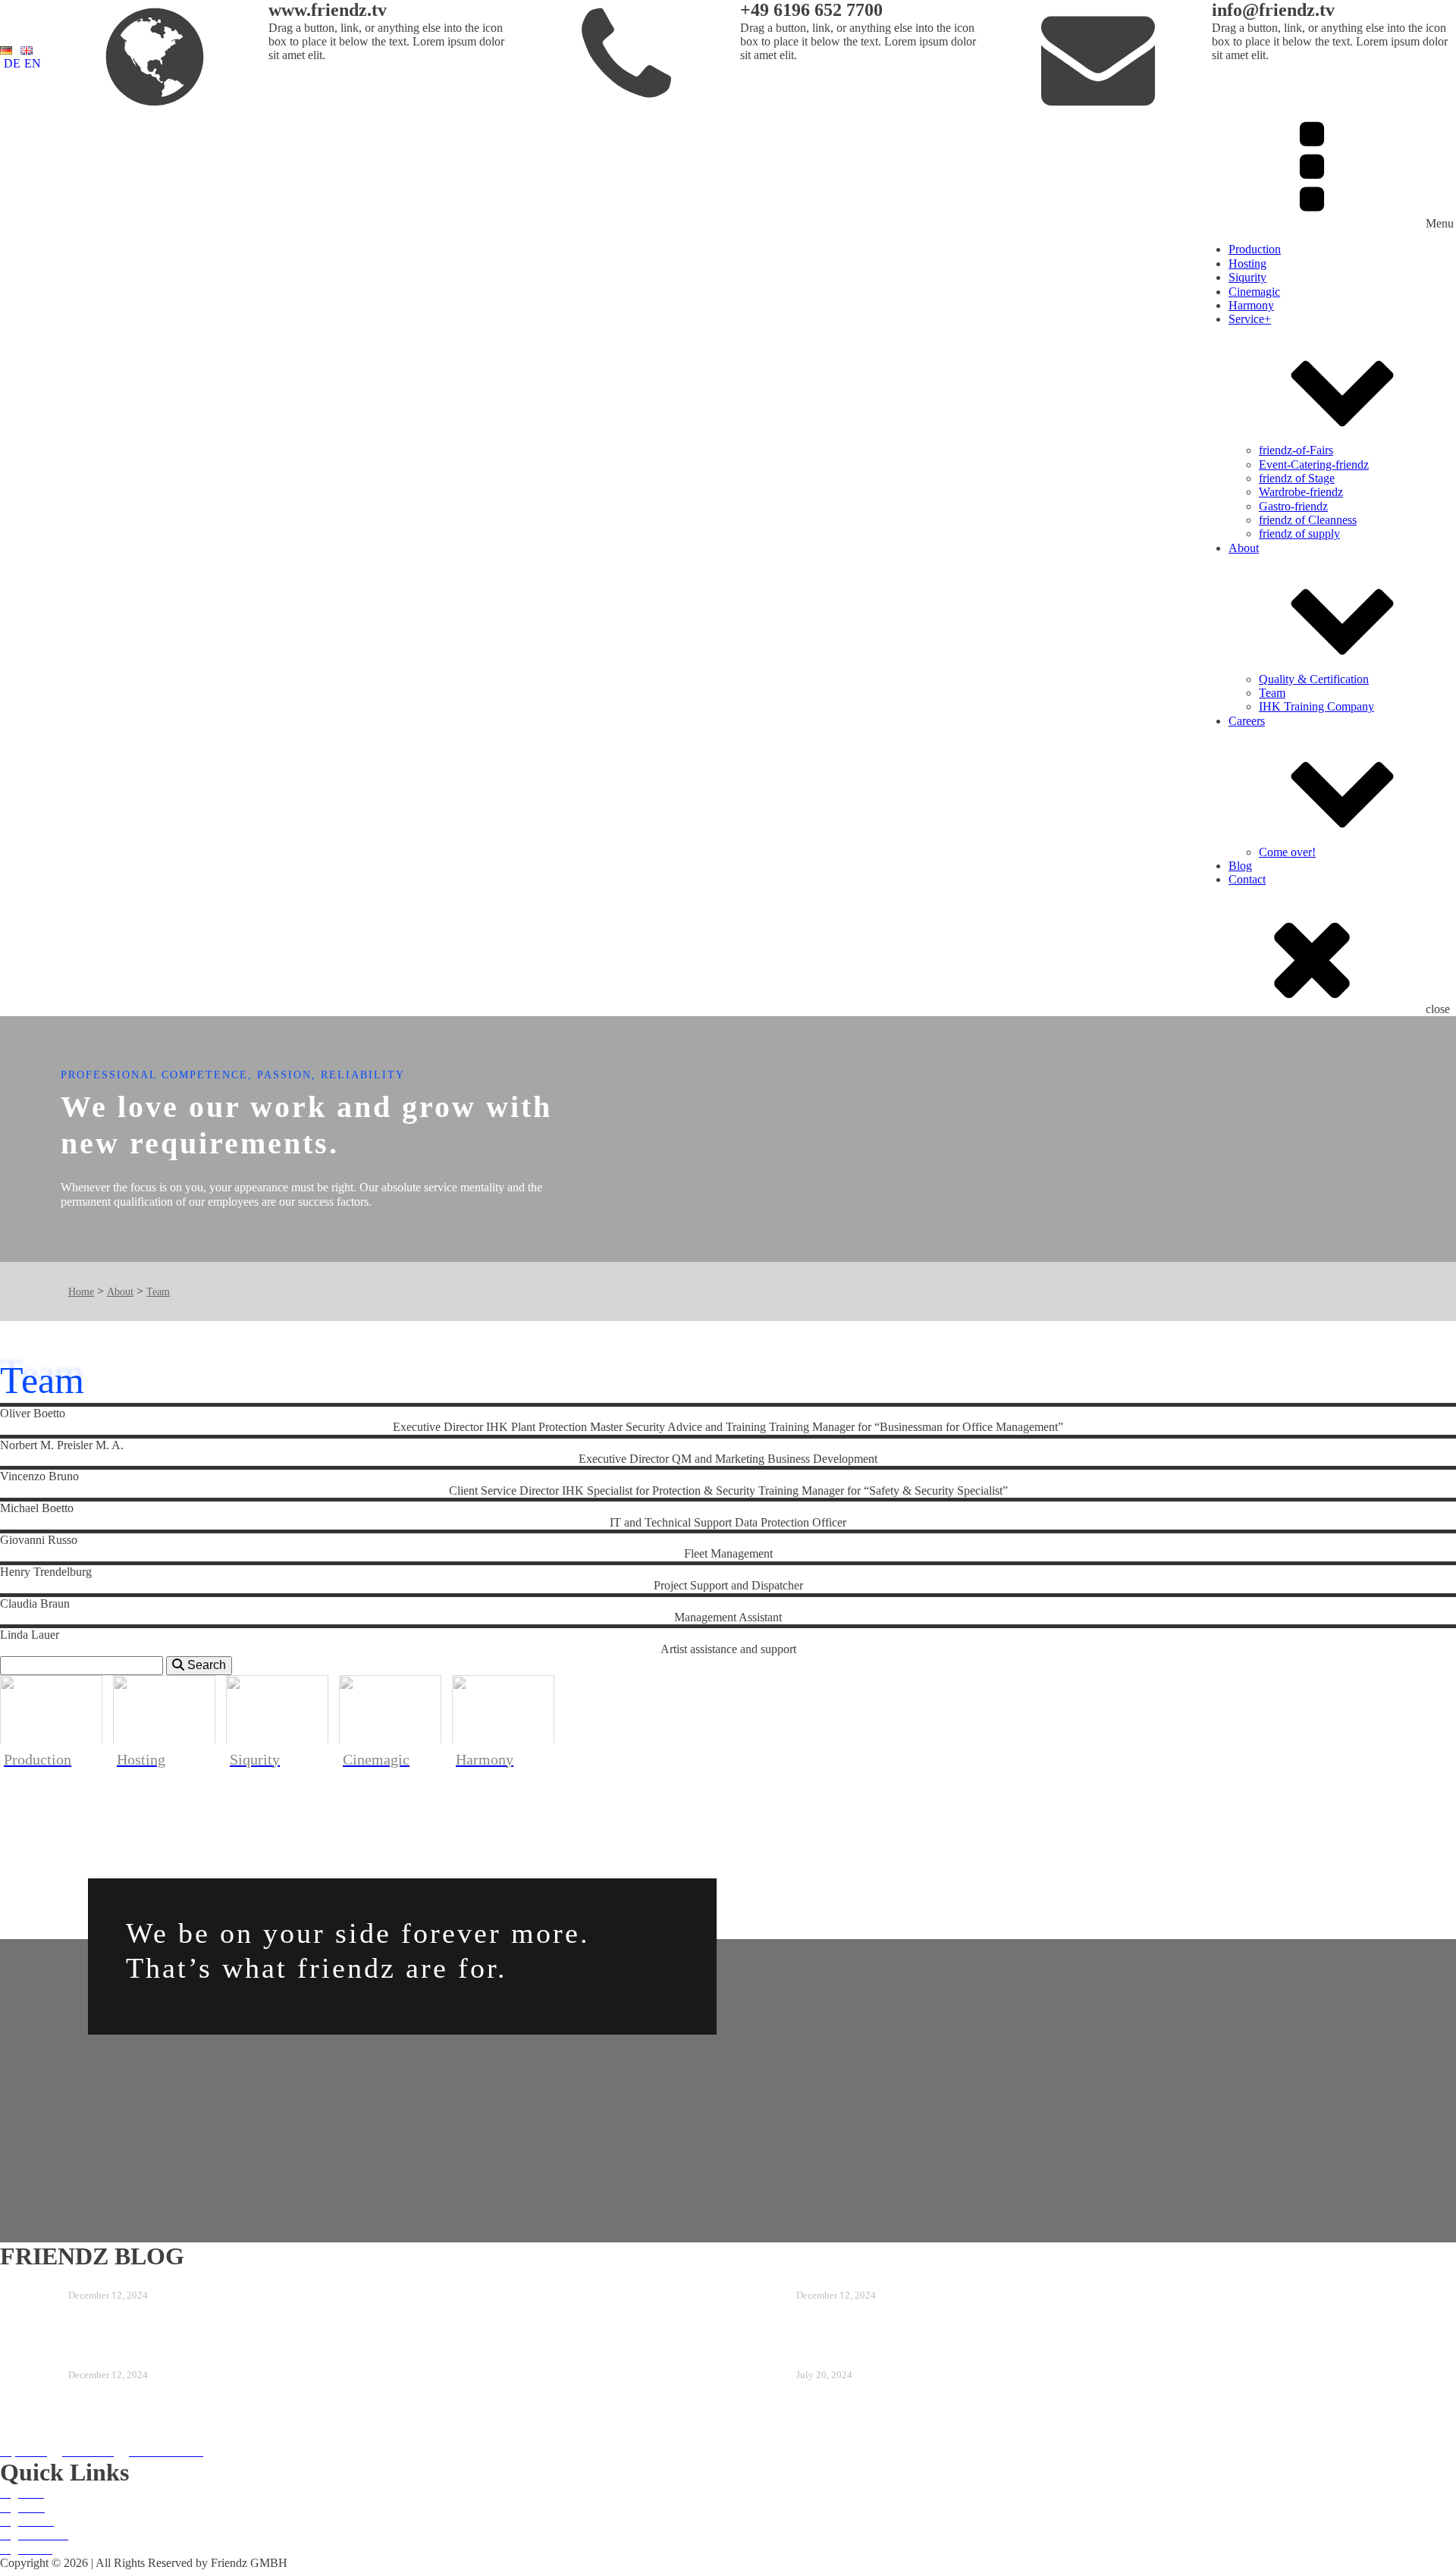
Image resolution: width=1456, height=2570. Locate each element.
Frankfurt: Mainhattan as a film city (869, 2280)
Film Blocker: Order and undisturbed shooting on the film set (921, 2359)
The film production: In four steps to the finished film (177, 2359)
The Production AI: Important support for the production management (224, 2280)
